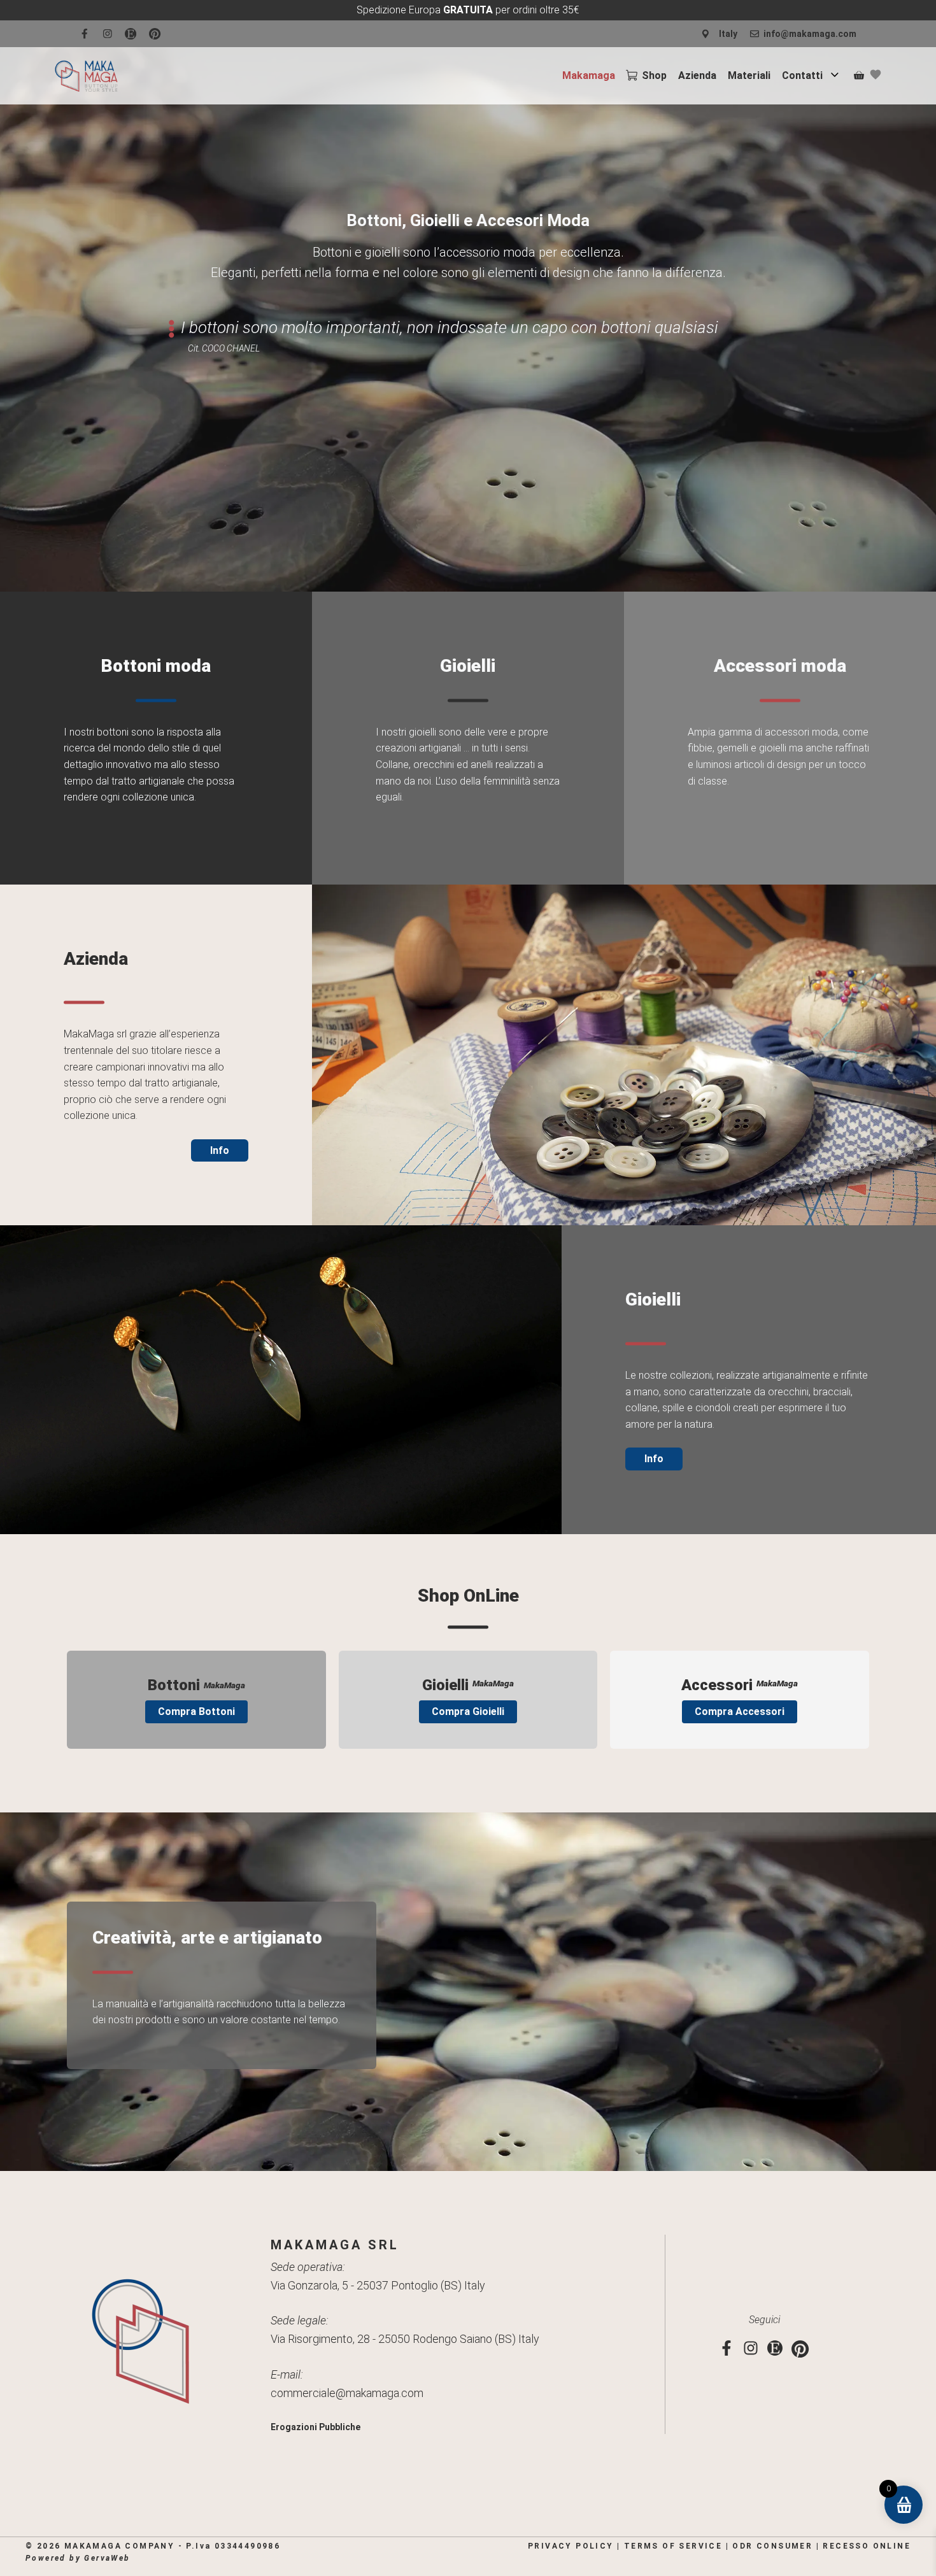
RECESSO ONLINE (867, 2546)
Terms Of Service (673, 2546)
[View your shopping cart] (859, 76)
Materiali (749, 75)
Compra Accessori (740, 1711)
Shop (654, 75)
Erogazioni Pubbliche (316, 2427)
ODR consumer (772, 2546)
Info (220, 1150)
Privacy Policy (571, 2546)
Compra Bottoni (196, 1711)
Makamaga (589, 75)
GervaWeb (107, 2558)
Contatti (802, 75)
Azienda (697, 75)
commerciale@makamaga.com (347, 2393)
